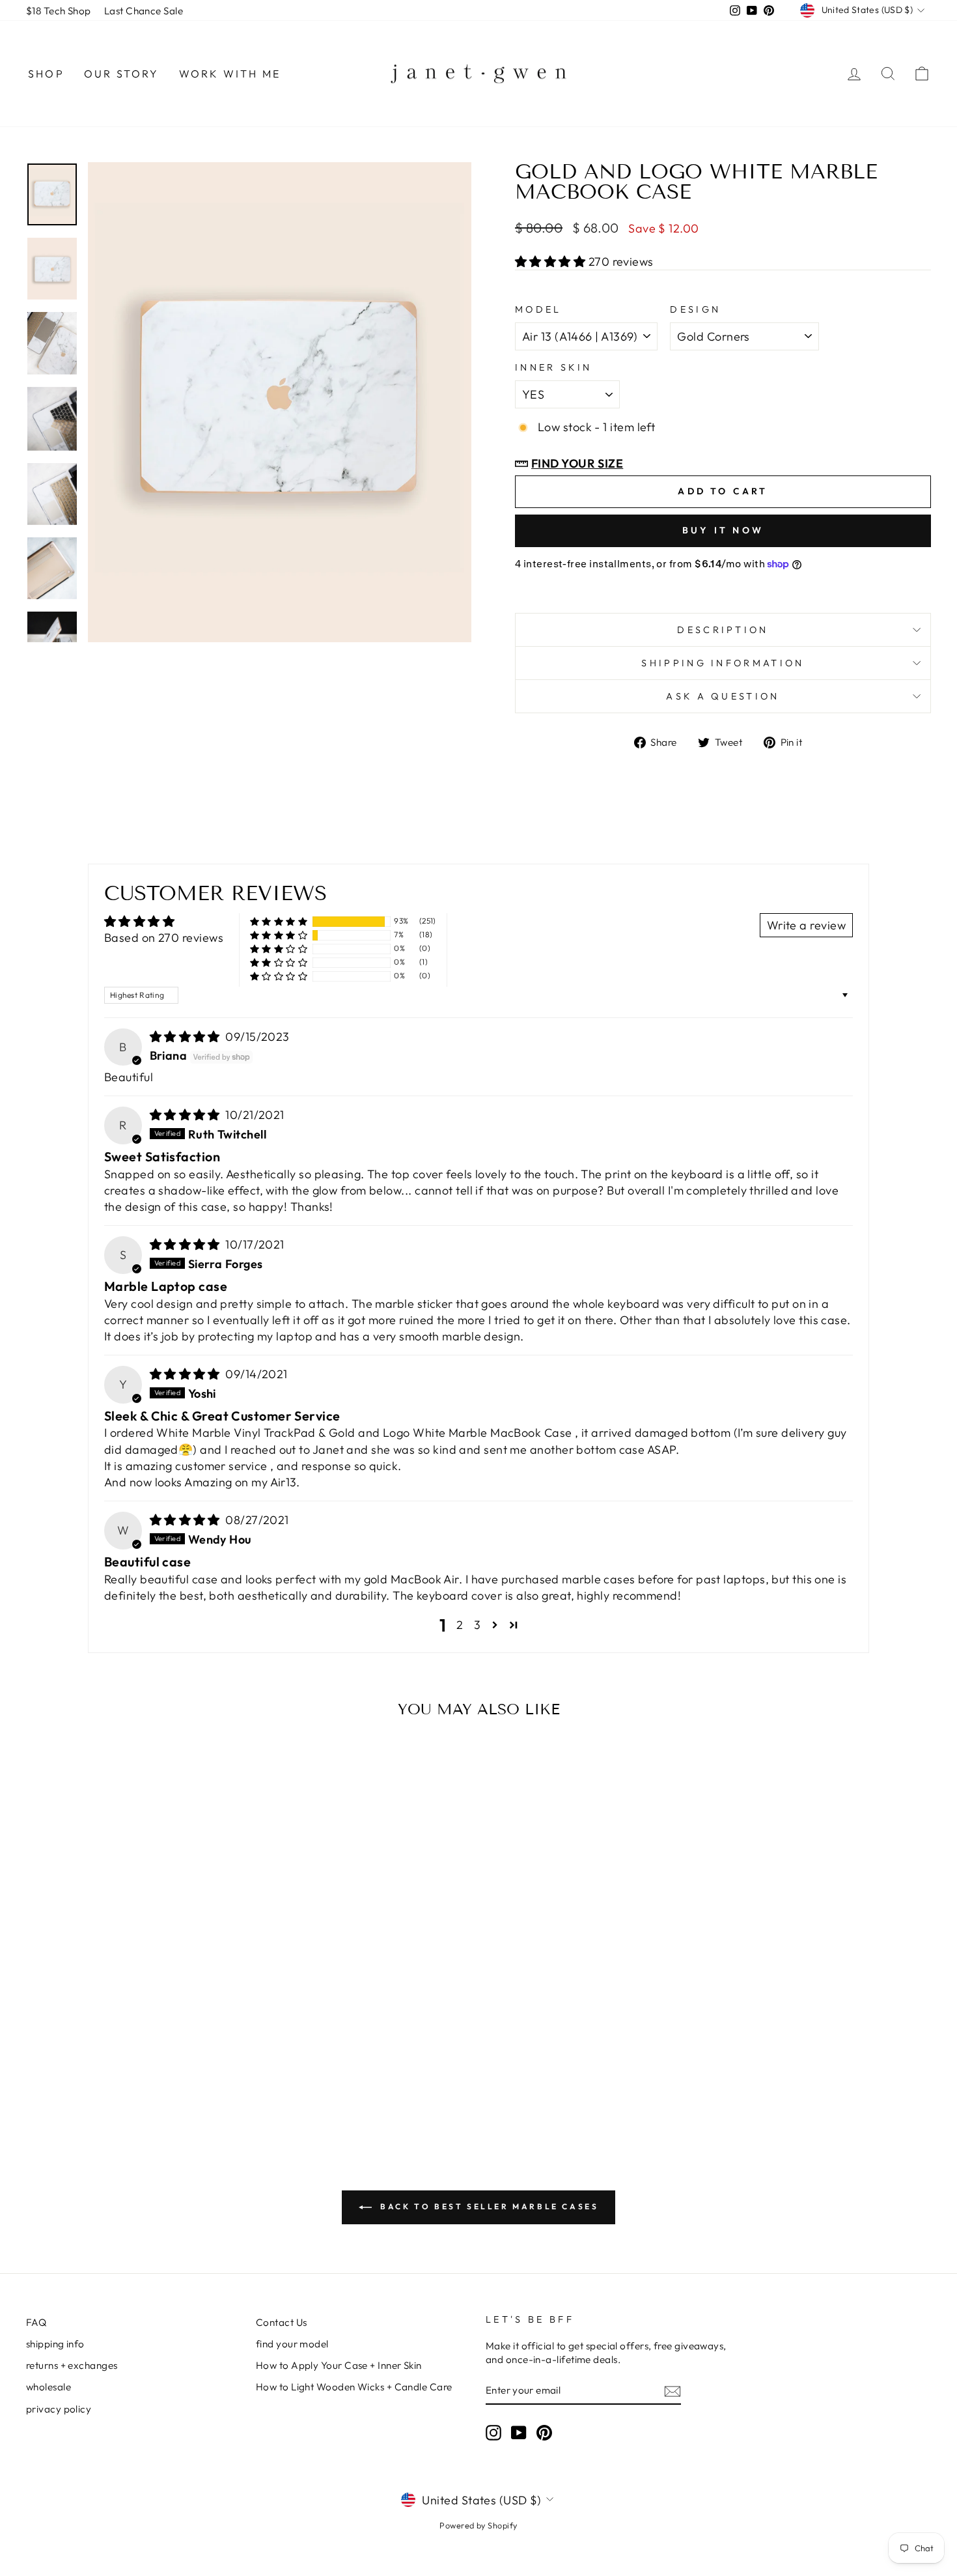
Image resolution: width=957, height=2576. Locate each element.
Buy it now (723, 530)
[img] (187, 1037)
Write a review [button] (806, 925)
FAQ (36, 2322)
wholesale (49, 2387)
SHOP (46, 74)
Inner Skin (553, 367)
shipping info (55, 2344)
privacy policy (59, 2409)
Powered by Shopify (478, 2525)
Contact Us (282, 2322)
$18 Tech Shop (59, 11)
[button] (552, 262)
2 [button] (460, 1625)
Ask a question (723, 696)
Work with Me (230, 74)
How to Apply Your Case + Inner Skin (339, 2365)
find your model (292, 2344)
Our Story (122, 74)
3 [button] (477, 1625)
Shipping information (723, 663)
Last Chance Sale (144, 11)
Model (538, 309)
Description (723, 630)
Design (695, 309)
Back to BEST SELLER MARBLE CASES (488, 2206)
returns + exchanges (72, 2365)
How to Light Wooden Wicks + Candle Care (354, 2387)
